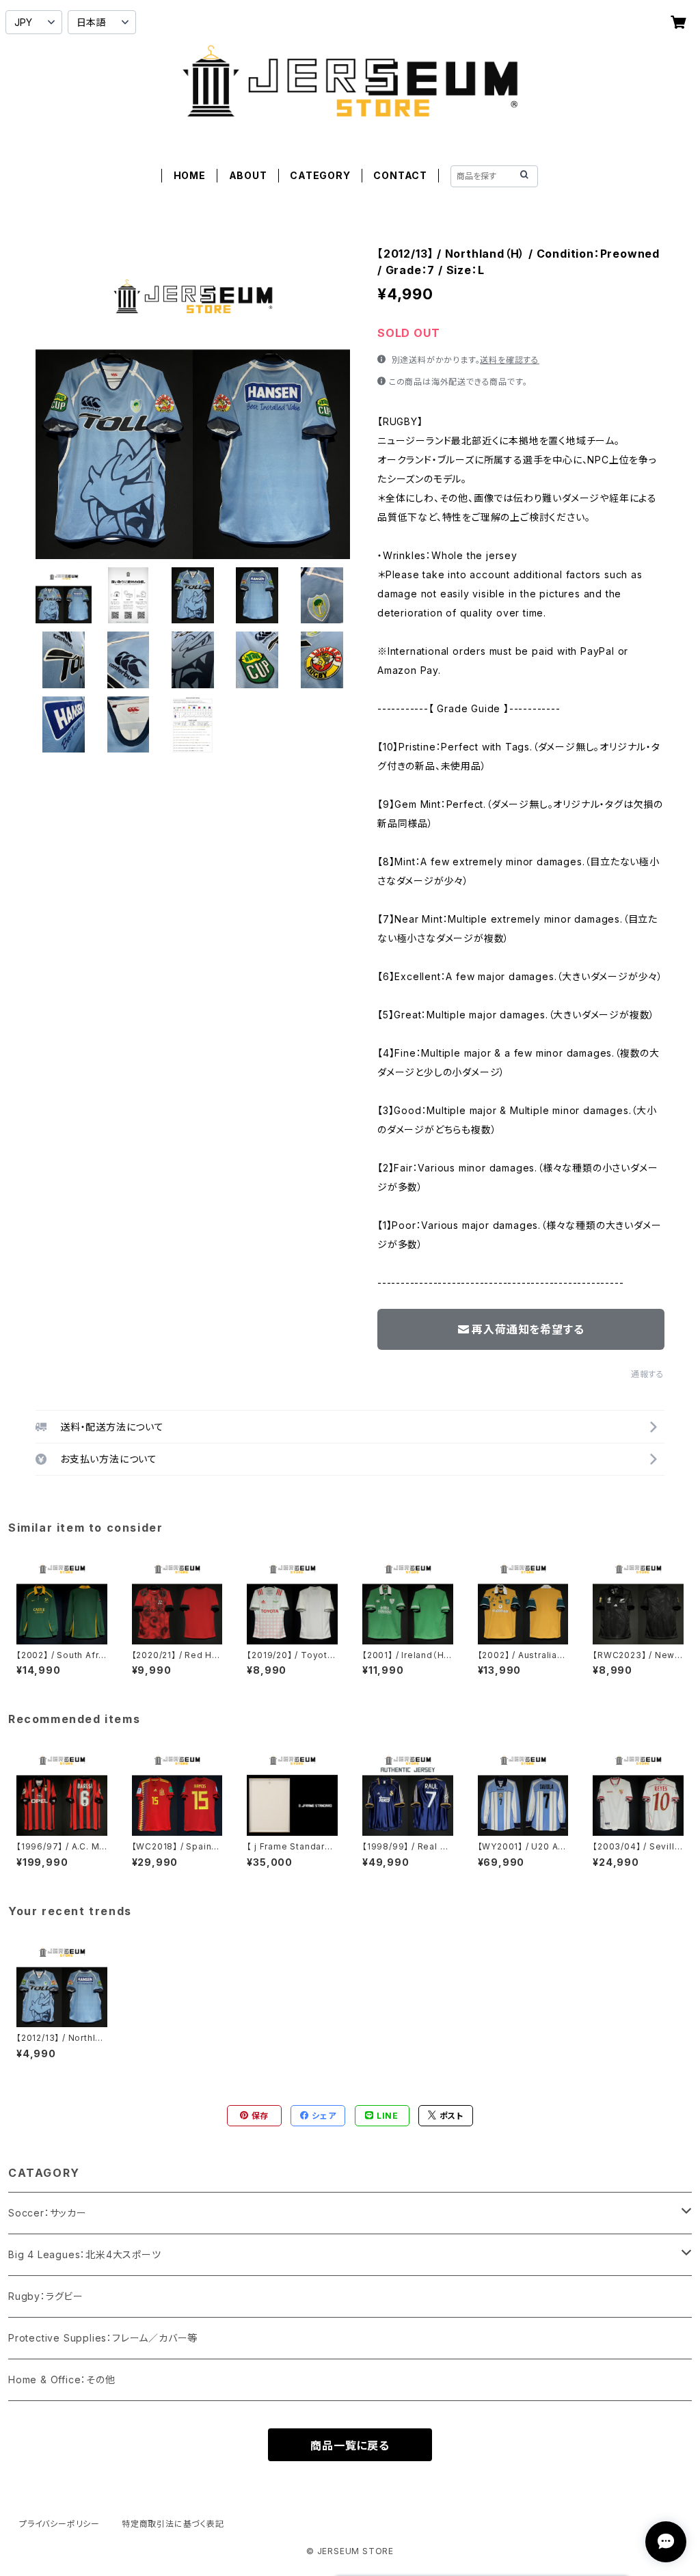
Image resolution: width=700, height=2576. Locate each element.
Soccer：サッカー (48, 2213)
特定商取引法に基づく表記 (173, 2524)
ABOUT (248, 175)
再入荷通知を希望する (528, 1329)
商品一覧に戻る (350, 2445)
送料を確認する (510, 360)
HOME (190, 175)
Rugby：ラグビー (46, 2296)
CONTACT (400, 175)
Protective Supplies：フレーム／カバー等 (103, 2338)
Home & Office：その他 (62, 2380)
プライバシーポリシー (59, 2524)
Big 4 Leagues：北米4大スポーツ (85, 2254)
